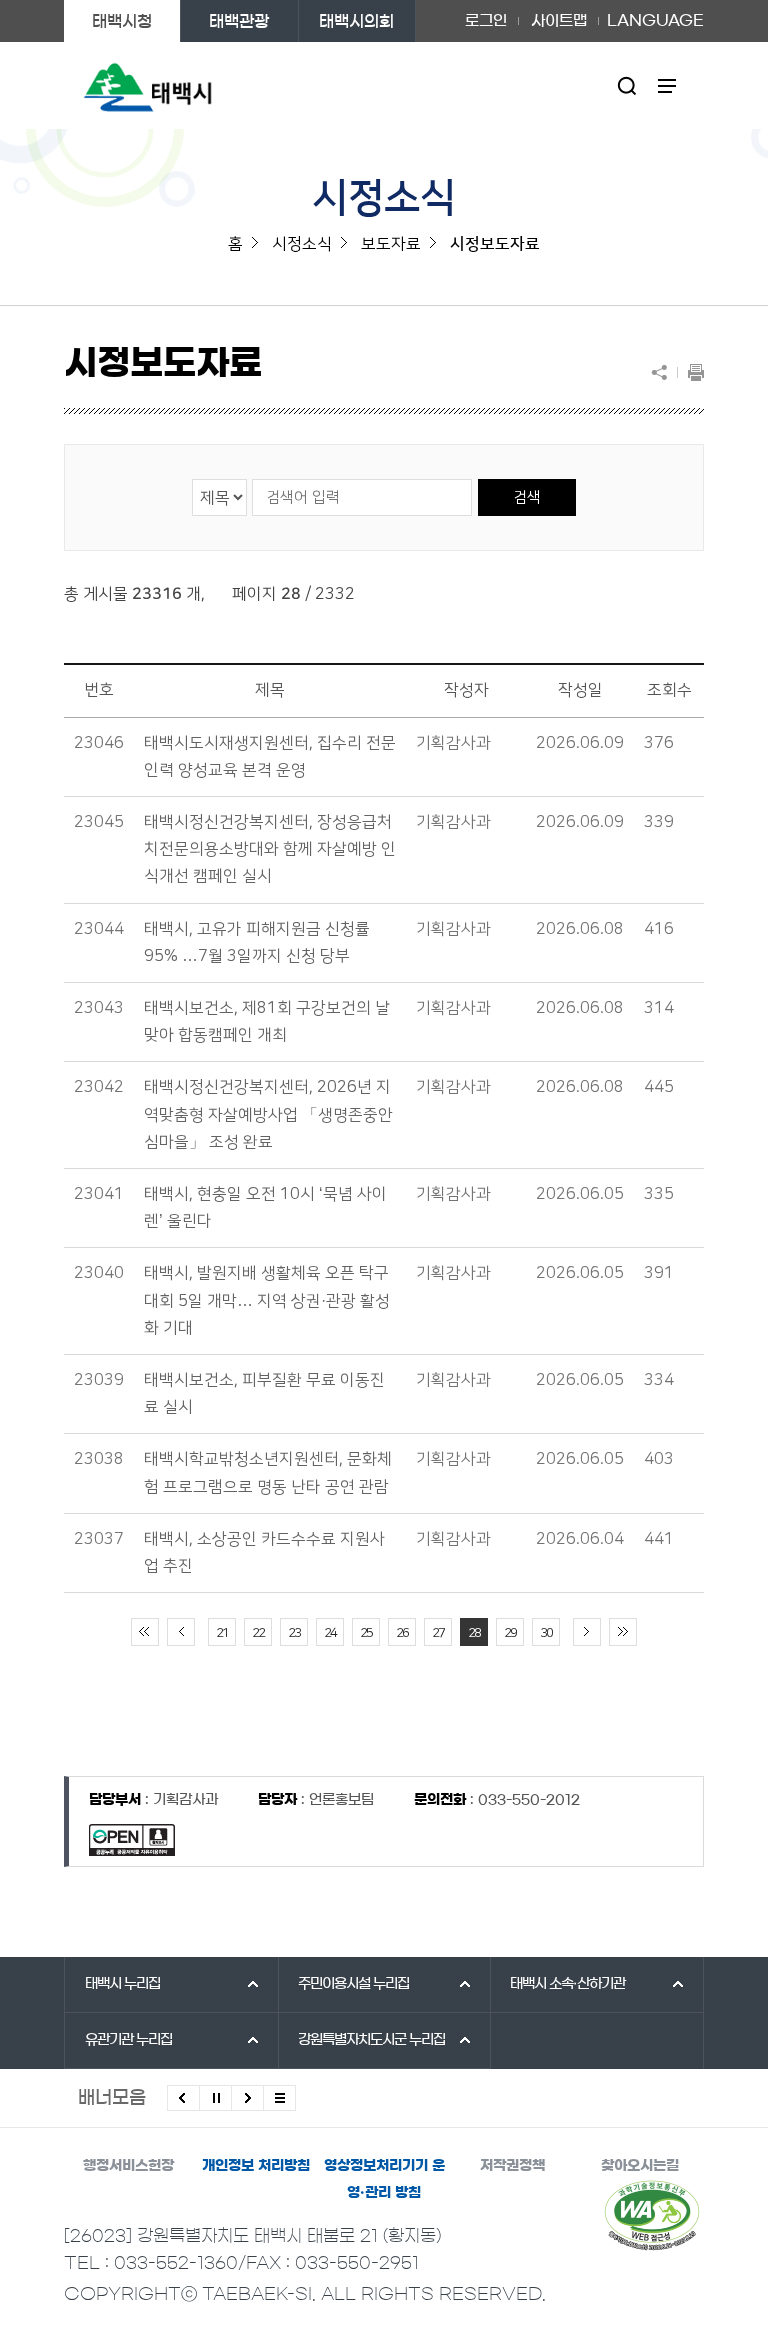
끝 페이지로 (623, 1632)
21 (222, 1633)
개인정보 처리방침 (256, 2166)
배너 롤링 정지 (215, 2098)
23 (294, 1633)
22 (258, 1633)
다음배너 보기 (247, 2098)
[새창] (652, 2215)
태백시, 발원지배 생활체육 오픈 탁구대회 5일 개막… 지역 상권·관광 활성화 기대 (267, 1300)
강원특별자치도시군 (371, 2040)
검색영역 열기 (627, 85)
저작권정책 (512, 2166)
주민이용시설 (353, 1984)
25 (366, 1633)
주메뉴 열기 (667, 85)
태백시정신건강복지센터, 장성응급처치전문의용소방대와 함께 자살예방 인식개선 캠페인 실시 (270, 849)
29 (510, 1633)
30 (546, 1633)
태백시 (122, 1984)
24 (330, 1633)
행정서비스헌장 (128, 2166)
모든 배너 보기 (279, 2098)
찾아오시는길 (640, 2166)
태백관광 (239, 21)
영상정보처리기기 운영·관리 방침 (384, 2179)
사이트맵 (559, 20)
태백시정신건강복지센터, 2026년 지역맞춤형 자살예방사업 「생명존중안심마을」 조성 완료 (268, 1114)
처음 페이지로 (145, 1632)
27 (438, 1633)
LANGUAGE (655, 14)
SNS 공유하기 (664, 372)
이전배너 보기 (183, 2098)
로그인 (486, 20)
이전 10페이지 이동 (181, 1632)
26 (402, 1633)
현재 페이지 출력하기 (691, 372)
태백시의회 (356, 21)
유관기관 (128, 2040)
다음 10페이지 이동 (587, 1632)
